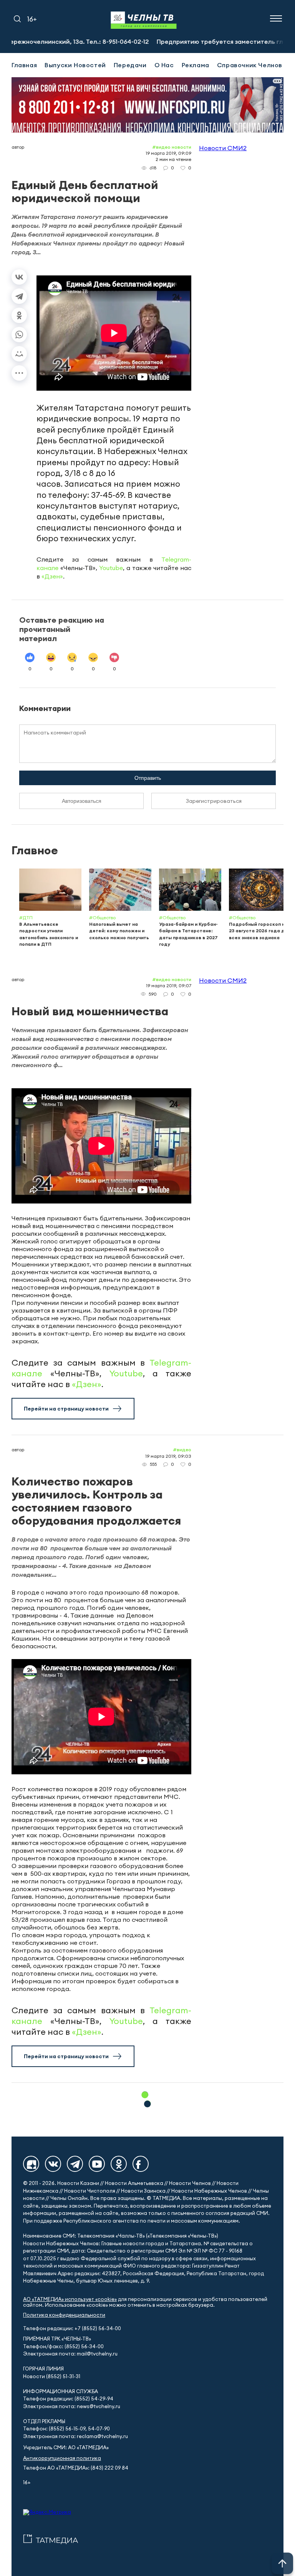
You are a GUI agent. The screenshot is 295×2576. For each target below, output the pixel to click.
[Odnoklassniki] (119, 2164)
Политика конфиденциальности (64, 2315)
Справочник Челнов (250, 65)
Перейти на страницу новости (66, 1409)
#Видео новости (172, 147)
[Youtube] (97, 2164)
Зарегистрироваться (214, 801)
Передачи (130, 65)
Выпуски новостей (75, 65)
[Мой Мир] (19, 354)
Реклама (196, 65)
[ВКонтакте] (19, 277)
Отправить (148, 778)
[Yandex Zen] (31, 2164)
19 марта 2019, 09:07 (169, 985)
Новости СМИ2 (223, 148)
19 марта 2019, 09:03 (168, 1456)
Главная (24, 65)
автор (18, 147)
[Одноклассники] (19, 315)
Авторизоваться (82, 801)
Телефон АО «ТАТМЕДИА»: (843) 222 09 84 (76, 2468)
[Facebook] (141, 2164)
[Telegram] (19, 296)
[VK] (53, 2164)
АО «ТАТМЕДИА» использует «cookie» (70, 2299)
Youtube (111, 568)
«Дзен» (52, 576)
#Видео (182, 1450)
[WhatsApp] (19, 335)
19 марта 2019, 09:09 (168, 153)
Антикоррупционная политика (62, 2458)
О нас (164, 65)
